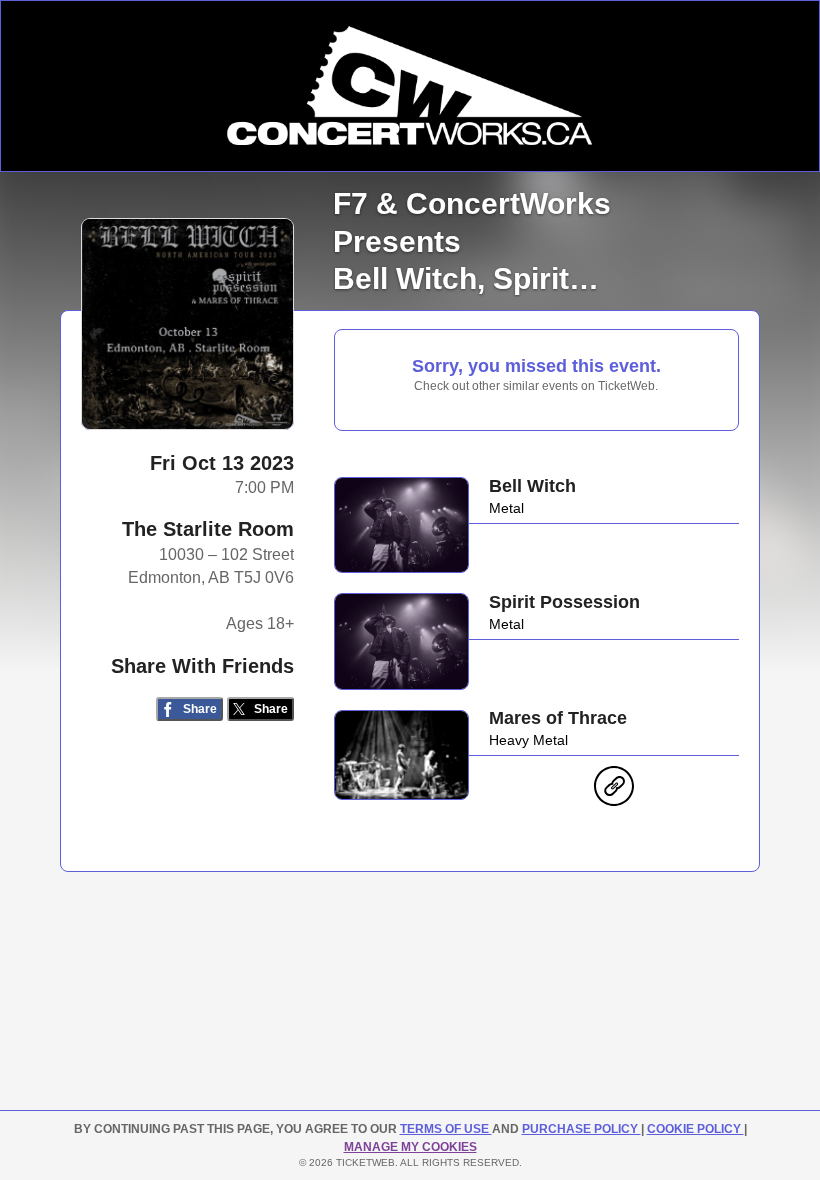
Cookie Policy (695, 1129)
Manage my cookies (410, 1147)
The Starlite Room (208, 529)
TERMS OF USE (446, 1129)
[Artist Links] (614, 791)
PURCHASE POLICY (581, 1129)
